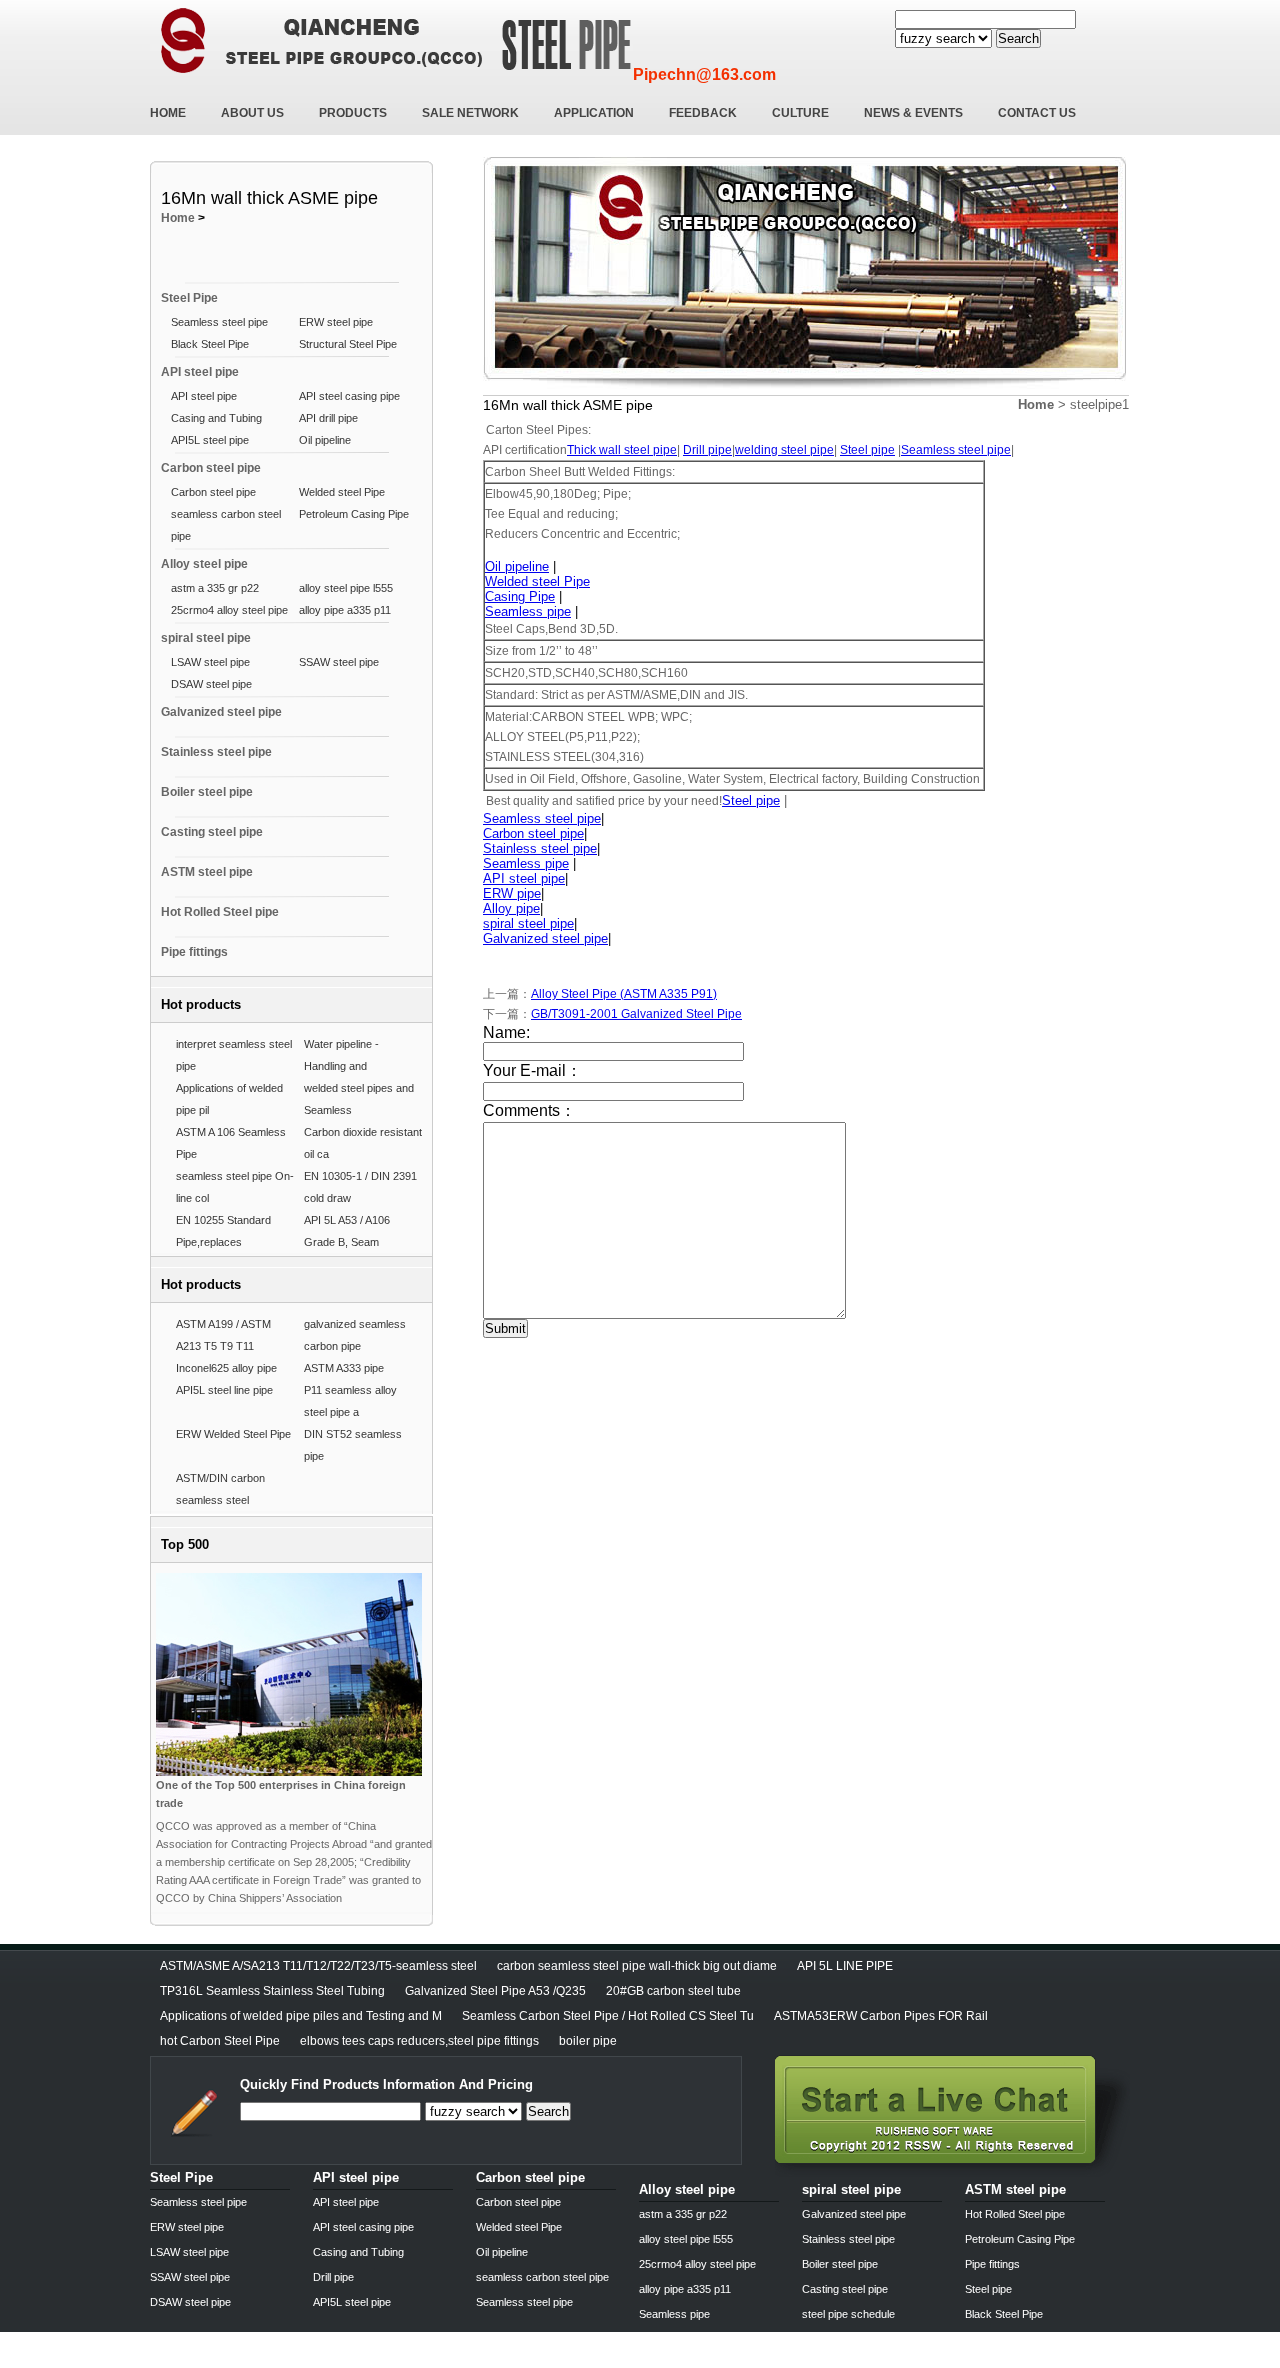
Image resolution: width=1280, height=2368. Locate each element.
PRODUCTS (353, 113)
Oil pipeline (325, 440)
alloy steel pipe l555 (346, 588)
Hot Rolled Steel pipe (220, 912)
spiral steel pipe (206, 638)
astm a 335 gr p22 (215, 588)
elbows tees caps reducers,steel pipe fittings (419, 2041)
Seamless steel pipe (219, 322)
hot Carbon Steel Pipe (220, 2041)
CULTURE (800, 113)
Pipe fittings (194, 952)
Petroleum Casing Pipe (354, 514)
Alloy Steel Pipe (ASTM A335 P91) (624, 994)
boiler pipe (588, 2041)
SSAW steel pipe (339, 662)
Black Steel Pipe (210, 344)
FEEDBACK (703, 113)
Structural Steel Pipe (348, 344)
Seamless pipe (528, 611)
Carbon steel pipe (211, 468)
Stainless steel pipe (216, 752)
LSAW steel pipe (210, 662)
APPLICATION (594, 113)
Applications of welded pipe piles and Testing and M (301, 2016)
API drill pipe (328, 418)
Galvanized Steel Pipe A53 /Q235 (495, 1991)
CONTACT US (1037, 113)
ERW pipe (512, 893)
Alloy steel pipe (204, 564)
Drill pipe (707, 450)
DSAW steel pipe (211, 684)
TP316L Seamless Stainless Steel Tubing (272, 1991)
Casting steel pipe (212, 832)
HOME (168, 113)
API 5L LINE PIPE (845, 1966)
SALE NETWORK (470, 113)
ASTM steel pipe (207, 872)
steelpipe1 (1099, 404)
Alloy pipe (511, 908)
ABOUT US (252, 113)
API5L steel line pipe (224, 1390)
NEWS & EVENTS (913, 113)
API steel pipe (200, 372)
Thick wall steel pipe (622, 450)
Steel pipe (867, 450)
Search (1018, 38)
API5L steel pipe (210, 440)
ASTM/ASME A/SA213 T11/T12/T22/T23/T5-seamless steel (318, 1966)
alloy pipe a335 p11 (345, 610)
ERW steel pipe (336, 322)
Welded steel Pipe (342, 492)
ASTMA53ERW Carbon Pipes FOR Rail (881, 2016)
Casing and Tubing (216, 418)
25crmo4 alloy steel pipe (229, 610)
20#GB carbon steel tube (673, 1991)
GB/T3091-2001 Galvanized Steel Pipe (636, 1014)
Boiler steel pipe (207, 792)
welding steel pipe (784, 450)
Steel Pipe (189, 298)
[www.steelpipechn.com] (952, 2171)
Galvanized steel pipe (221, 712)
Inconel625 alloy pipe (226, 1368)
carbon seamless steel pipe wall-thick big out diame (637, 1966)
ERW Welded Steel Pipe (233, 1434)
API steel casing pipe (349, 396)
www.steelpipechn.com (383, 2361)
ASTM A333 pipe (344, 1368)
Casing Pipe (520, 596)
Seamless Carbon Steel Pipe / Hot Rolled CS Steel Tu (608, 2016)
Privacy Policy (188, 2361)
